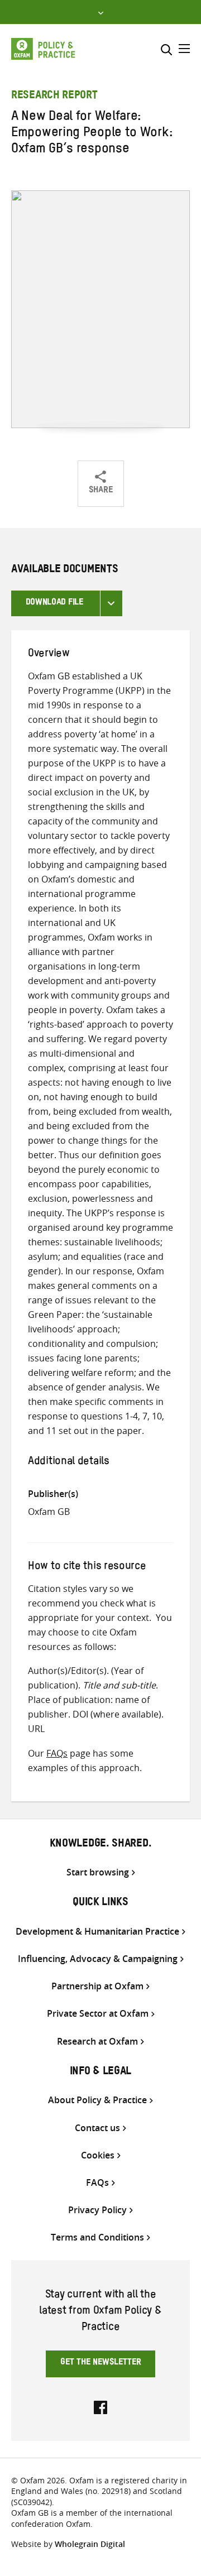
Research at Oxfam (97, 2042)
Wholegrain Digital (90, 2544)
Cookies (98, 2155)
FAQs (57, 1753)
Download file (54, 603)
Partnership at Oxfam (97, 1986)
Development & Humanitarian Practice (97, 1932)
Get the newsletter (101, 2363)
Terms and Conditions (97, 2237)
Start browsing (98, 1872)
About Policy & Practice (97, 2100)
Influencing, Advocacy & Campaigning (98, 1959)
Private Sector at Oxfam (98, 2014)
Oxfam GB (49, 1512)
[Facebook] (100, 2406)
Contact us (97, 2128)
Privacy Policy (97, 2210)
